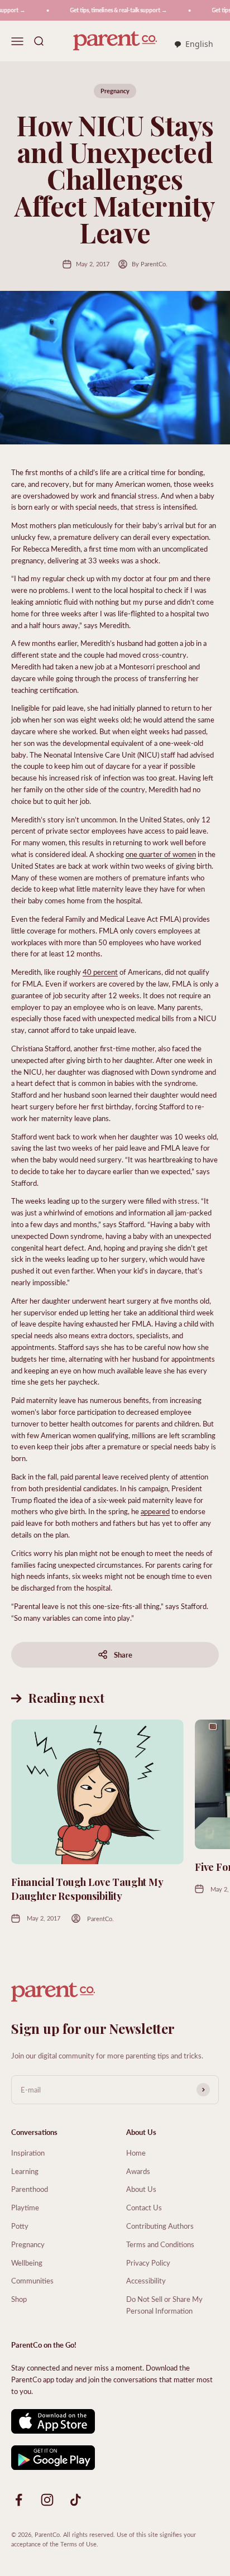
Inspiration (28, 2153)
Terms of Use (78, 2544)
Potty (20, 2226)
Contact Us (144, 2207)
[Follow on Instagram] (47, 2500)
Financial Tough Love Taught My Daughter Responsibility (87, 1889)
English (199, 44)
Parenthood (30, 2189)
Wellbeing (27, 2263)
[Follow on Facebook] (19, 2500)
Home (136, 2153)
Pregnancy (115, 91)
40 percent (100, 972)
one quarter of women (161, 854)
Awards (138, 2171)
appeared (155, 1511)
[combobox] (193, 45)
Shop (19, 2299)
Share (123, 1655)
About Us (141, 2189)
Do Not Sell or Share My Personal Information (164, 2305)
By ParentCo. (150, 264)
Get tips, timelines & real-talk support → (111, 10)
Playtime (25, 2207)
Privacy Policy (148, 2263)
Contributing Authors (160, 2226)
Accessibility (146, 2280)
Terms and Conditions (160, 2244)
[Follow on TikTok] (76, 2500)
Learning (25, 2171)
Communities (32, 2280)
